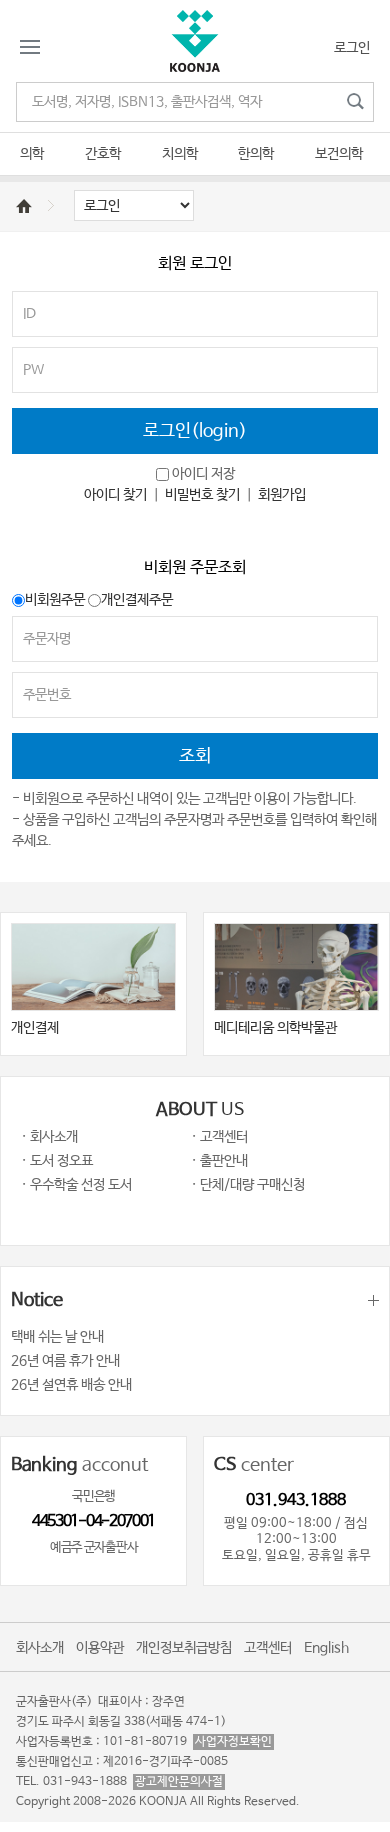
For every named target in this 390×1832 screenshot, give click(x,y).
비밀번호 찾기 (202, 495)
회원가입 (282, 495)
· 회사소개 (49, 1137)
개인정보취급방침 (184, 1648)
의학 (32, 154)
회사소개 (40, 1648)
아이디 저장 (203, 474)
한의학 (256, 154)
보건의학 (339, 154)
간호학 (103, 154)
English (326, 1648)
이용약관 (100, 1648)
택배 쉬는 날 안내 (57, 1337)
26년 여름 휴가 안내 (65, 1361)
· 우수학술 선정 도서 (76, 1185)
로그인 (352, 48)
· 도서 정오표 (57, 1161)
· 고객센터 (219, 1137)
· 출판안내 (219, 1161)
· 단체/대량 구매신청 (248, 1185)
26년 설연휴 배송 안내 (71, 1385)
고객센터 (268, 1648)
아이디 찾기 (115, 495)
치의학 (180, 154)
